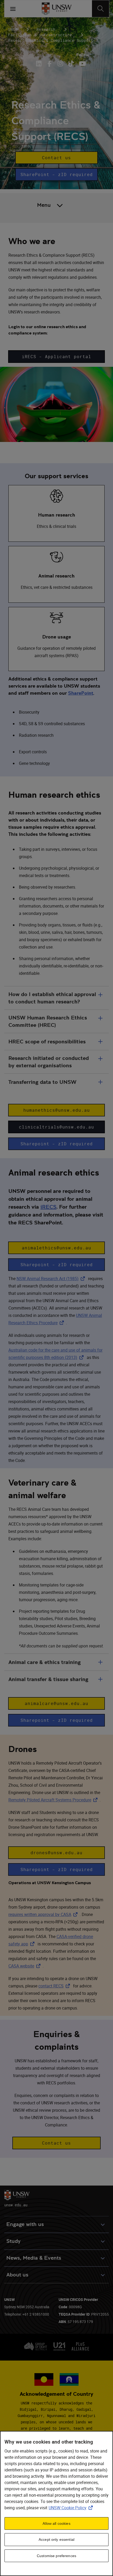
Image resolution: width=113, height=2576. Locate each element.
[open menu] (13, 9)
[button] (56, 158)
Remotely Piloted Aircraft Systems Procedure (54, 1800)
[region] (56, 2503)
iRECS (48, 1207)
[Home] (57, 9)
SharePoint (81, 693)
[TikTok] (71, 64)
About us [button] (17, 2275)
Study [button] (13, 2241)
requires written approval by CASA (44, 1914)
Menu (44, 205)
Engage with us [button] (25, 2224)
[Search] (101, 9)
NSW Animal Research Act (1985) (52, 1279)
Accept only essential (56, 2539)
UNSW (13, 29)
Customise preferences (56, 2556)
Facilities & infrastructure (40, 35)
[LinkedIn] (40, 64)
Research (46, 29)
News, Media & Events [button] (34, 2258)
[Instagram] (60, 64)
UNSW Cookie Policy (72, 2508)
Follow (83, 55)
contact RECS (55, 1986)
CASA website (25, 1966)
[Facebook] (50, 64)
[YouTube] (82, 64)
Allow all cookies (56, 2523)
